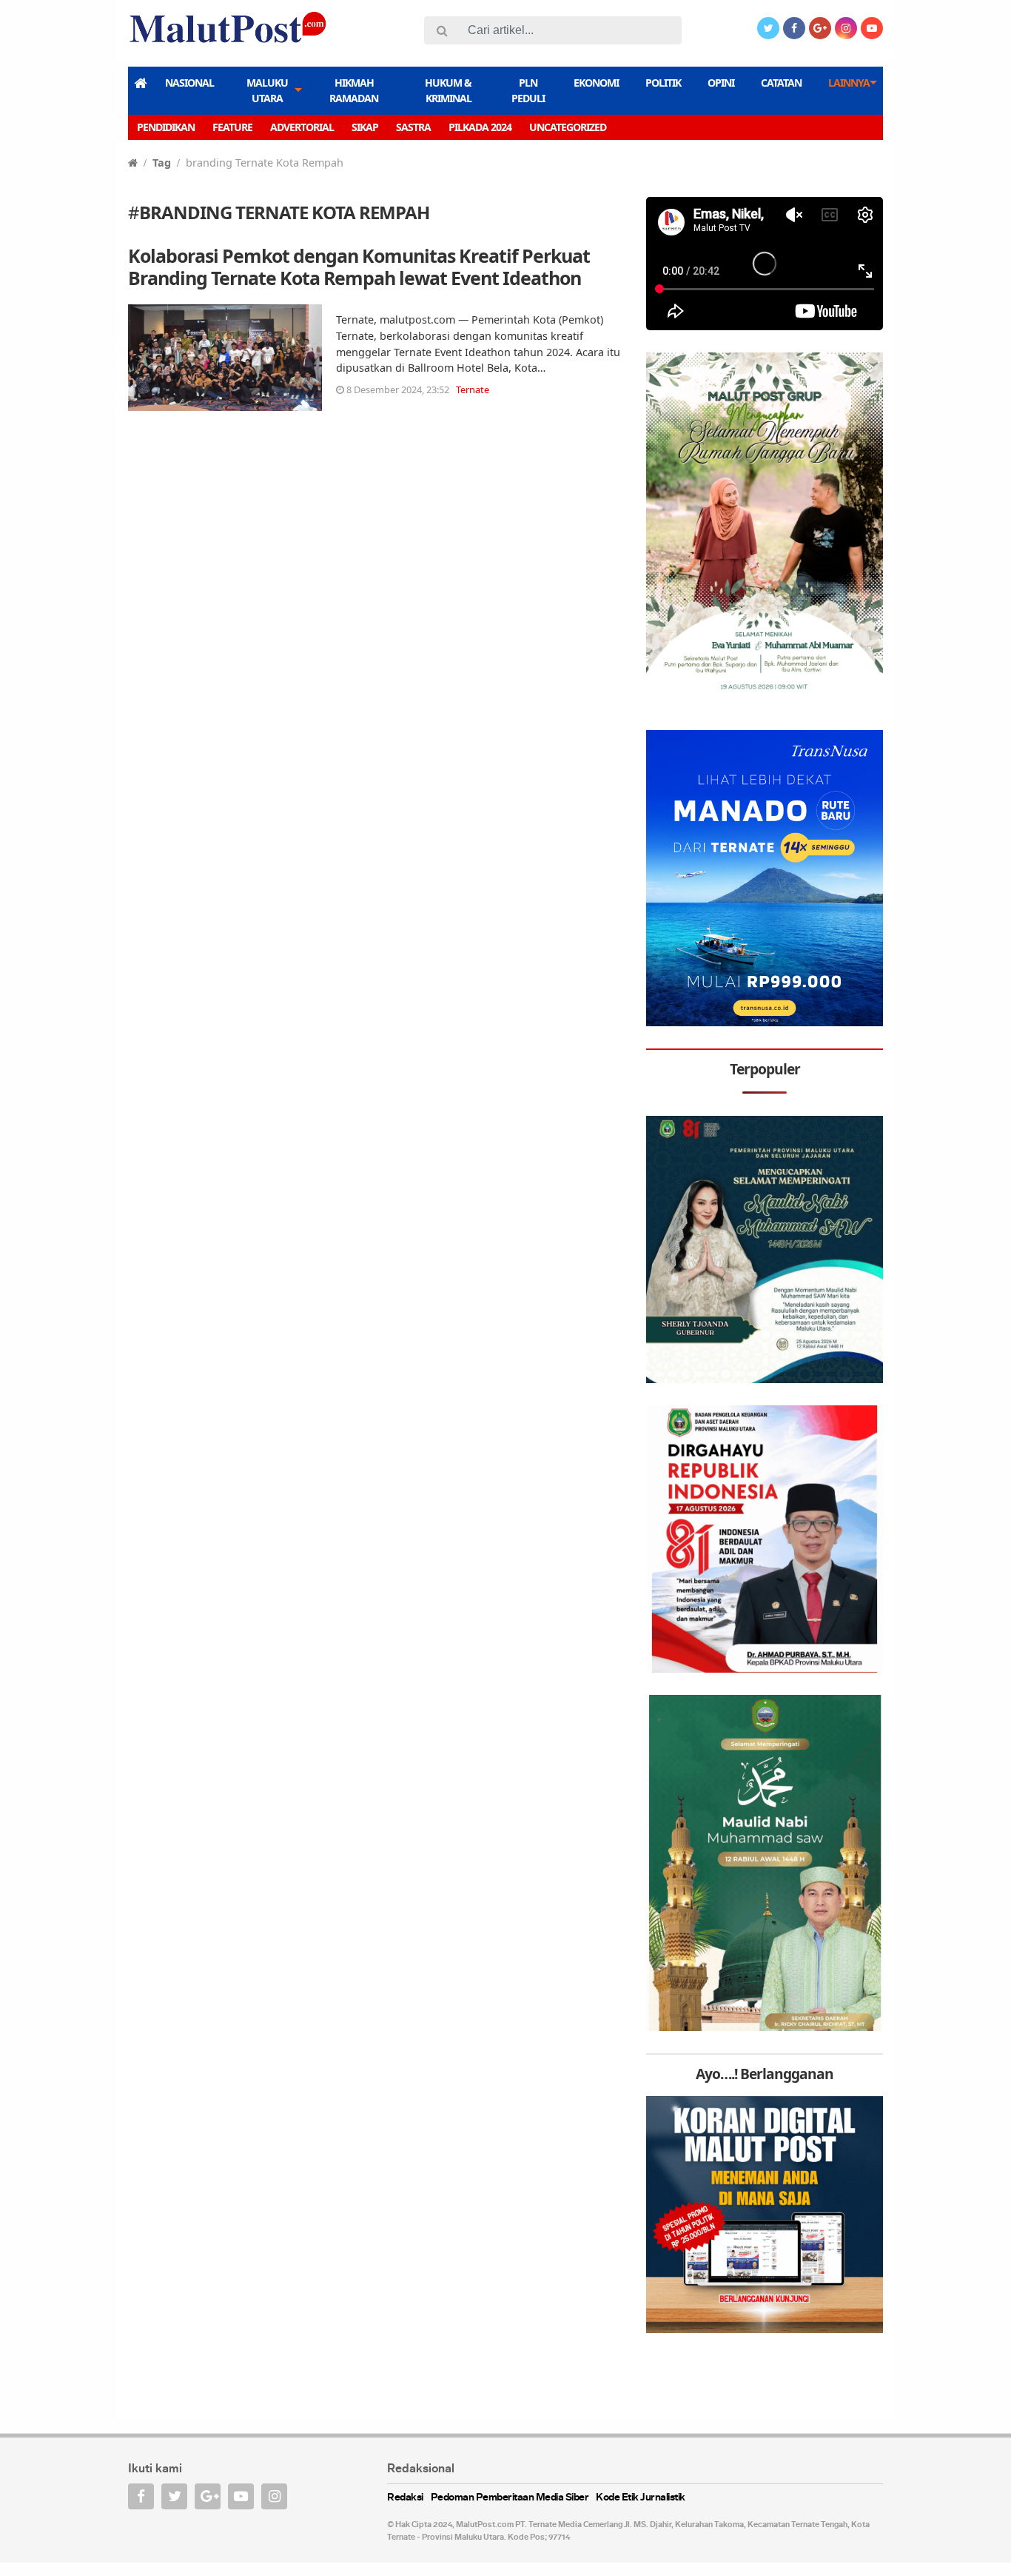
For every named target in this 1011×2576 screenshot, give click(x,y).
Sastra (413, 127)
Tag (162, 163)
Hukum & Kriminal (448, 90)
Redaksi (405, 2498)
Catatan (781, 83)
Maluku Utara (267, 90)
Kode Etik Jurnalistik (641, 2498)
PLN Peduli (528, 90)
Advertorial (302, 127)
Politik (663, 83)
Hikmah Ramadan (354, 90)
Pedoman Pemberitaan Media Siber (510, 2498)
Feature (232, 127)
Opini (721, 83)
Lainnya (849, 83)
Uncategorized (568, 127)
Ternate (473, 389)
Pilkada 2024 (480, 127)
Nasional (189, 83)
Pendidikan (166, 127)
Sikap (365, 127)
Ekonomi (596, 83)
